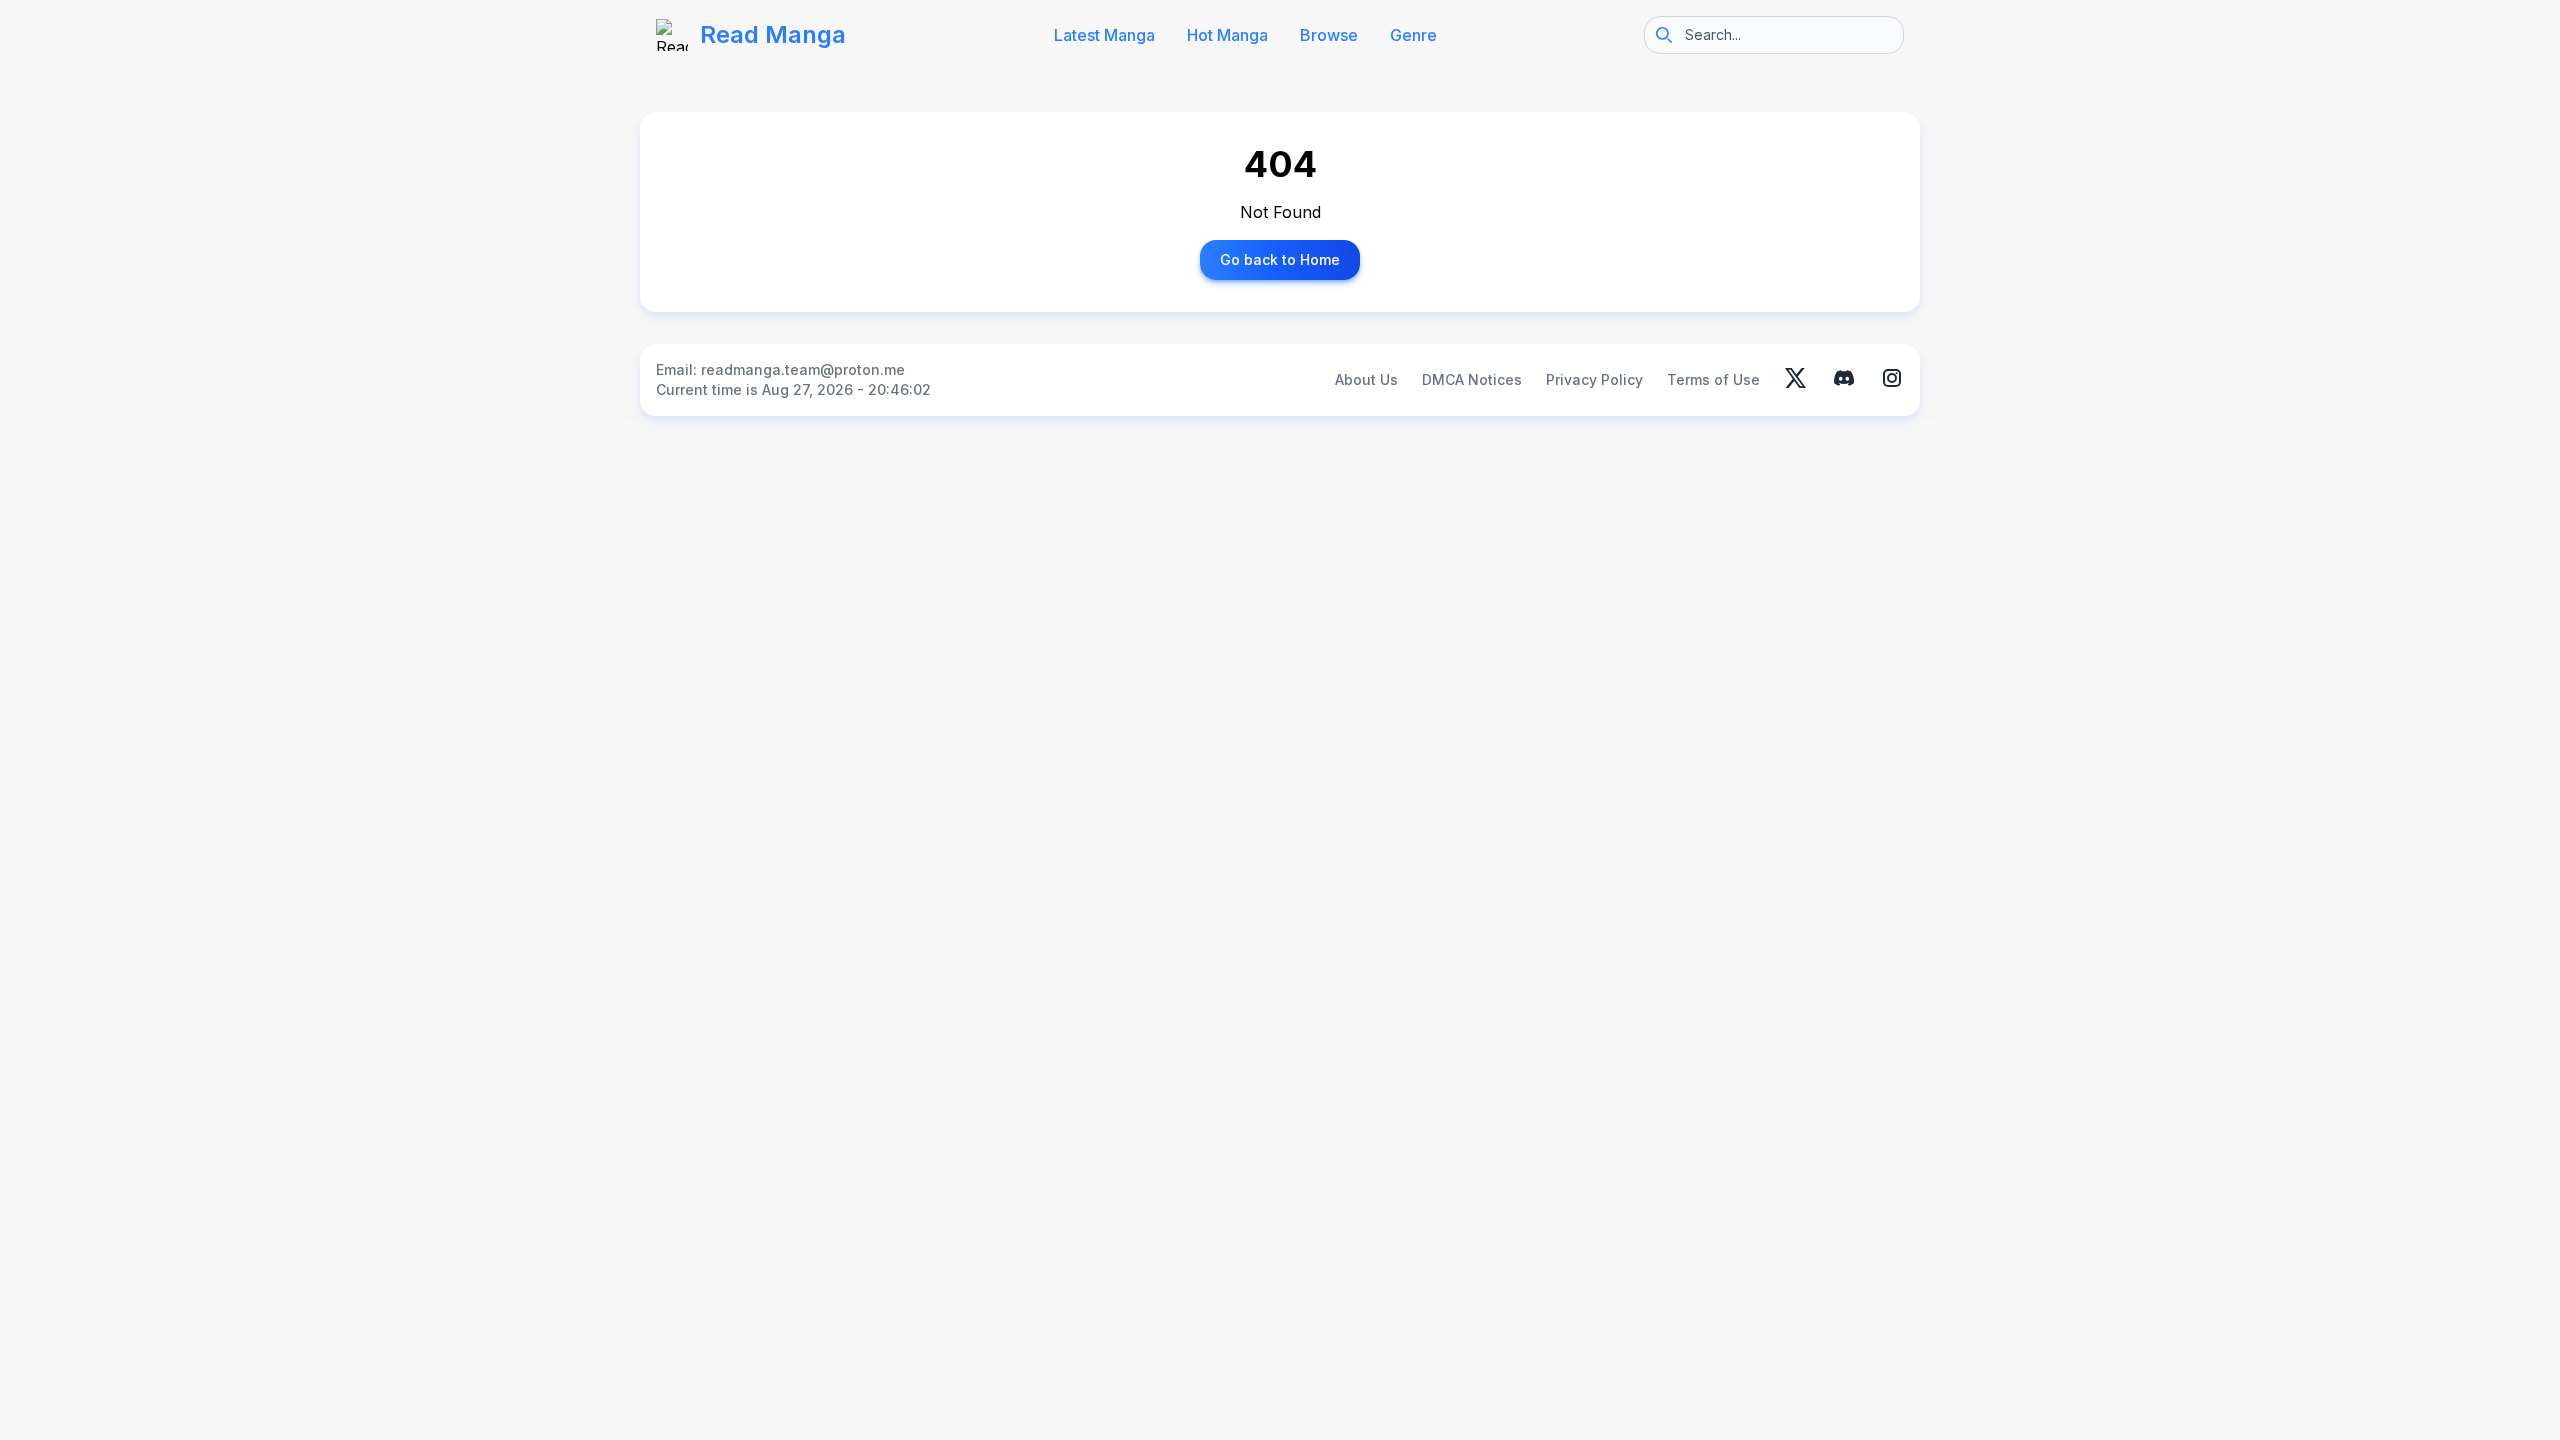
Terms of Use (1713, 379)
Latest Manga (1104, 35)
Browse (1329, 35)
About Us (1366, 379)
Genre (1413, 35)
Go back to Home (1280, 259)
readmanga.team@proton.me (803, 369)
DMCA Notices (1472, 379)
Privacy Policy (1594, 379)
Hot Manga (1227, 35)
